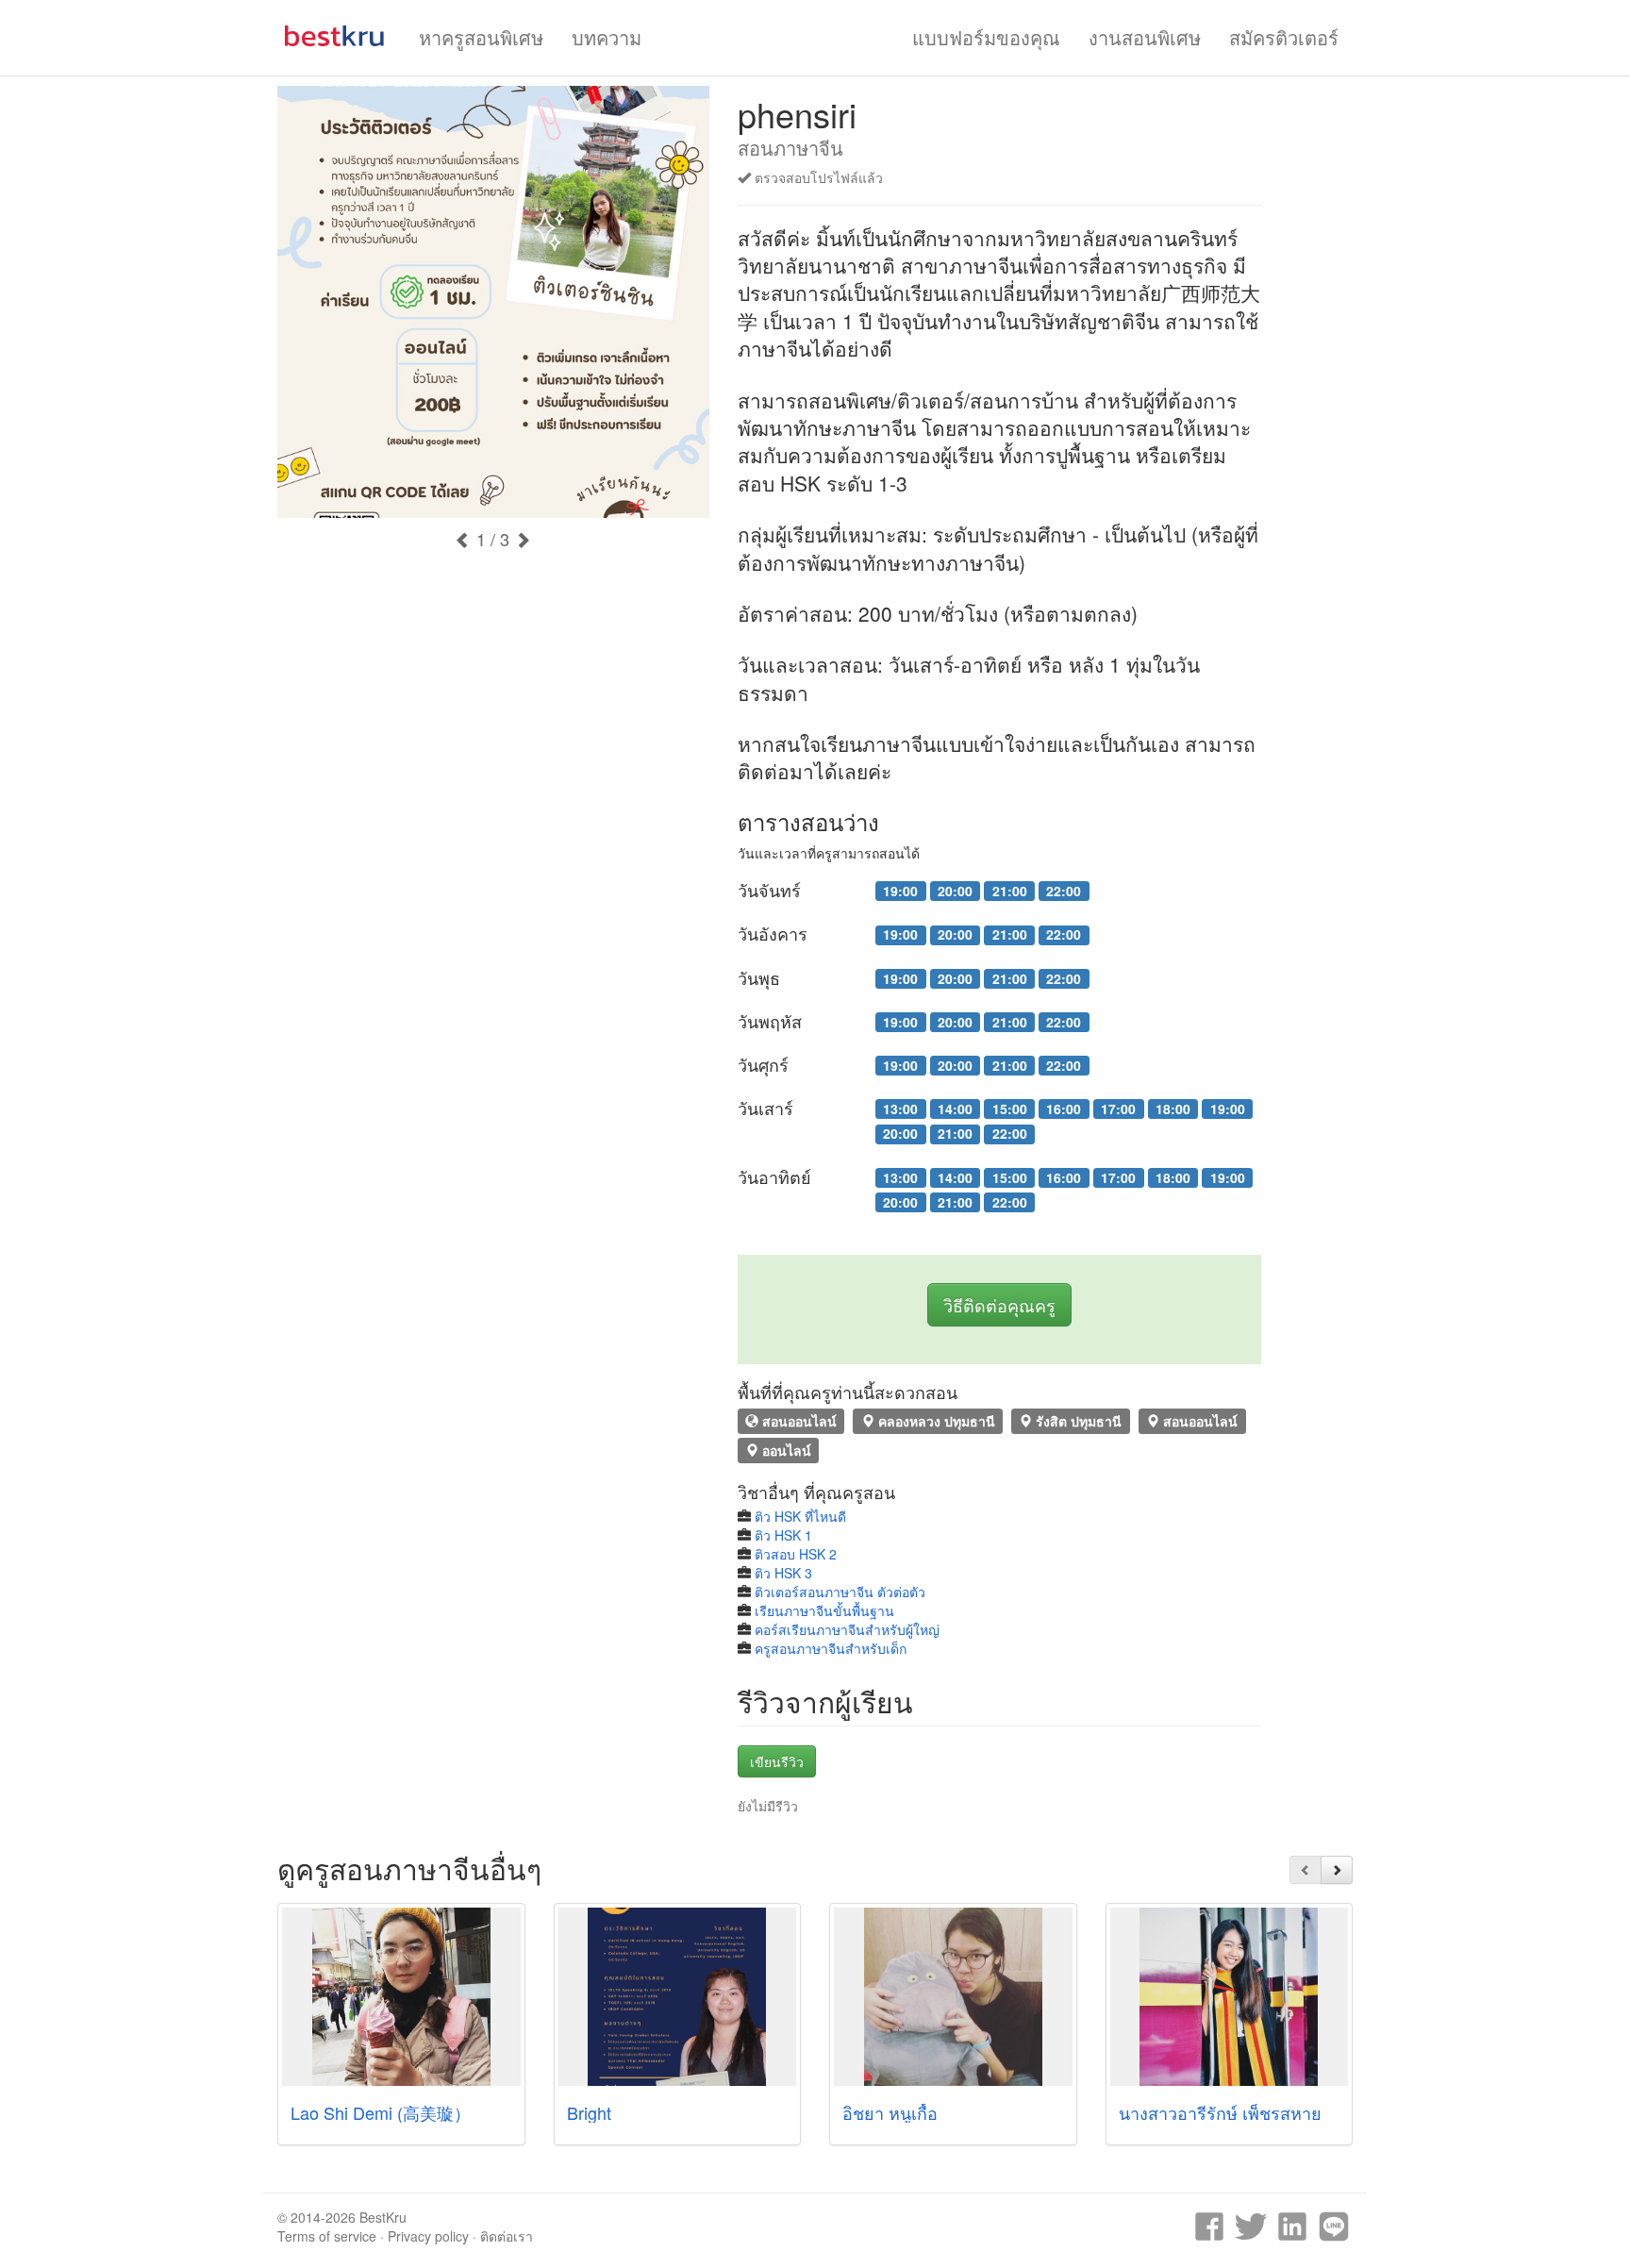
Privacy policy (428, 2236)
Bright (589, 2112)
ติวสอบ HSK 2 (796, 1554)
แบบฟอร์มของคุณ (986, 37)
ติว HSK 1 (783, 1535)
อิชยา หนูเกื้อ (890, 2112)
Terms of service (327, 2236)
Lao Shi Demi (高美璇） (381, 2112)
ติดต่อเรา (507, 2236)
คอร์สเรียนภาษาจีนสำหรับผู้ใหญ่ (847, 1629)
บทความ (607, 37)
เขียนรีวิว (777, 1761)
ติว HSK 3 (783, 1573)
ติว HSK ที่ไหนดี (800, 1516)
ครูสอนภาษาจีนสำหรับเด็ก (831, 1648)
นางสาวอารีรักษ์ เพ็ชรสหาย (1220, 2112)
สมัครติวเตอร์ (1284, 37)
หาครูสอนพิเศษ (481, 37)
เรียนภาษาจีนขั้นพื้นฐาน (824, 1610)
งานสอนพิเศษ (1145, 37)
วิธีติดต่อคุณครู (999, 1305)
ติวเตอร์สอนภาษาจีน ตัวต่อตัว (840, 1592)
